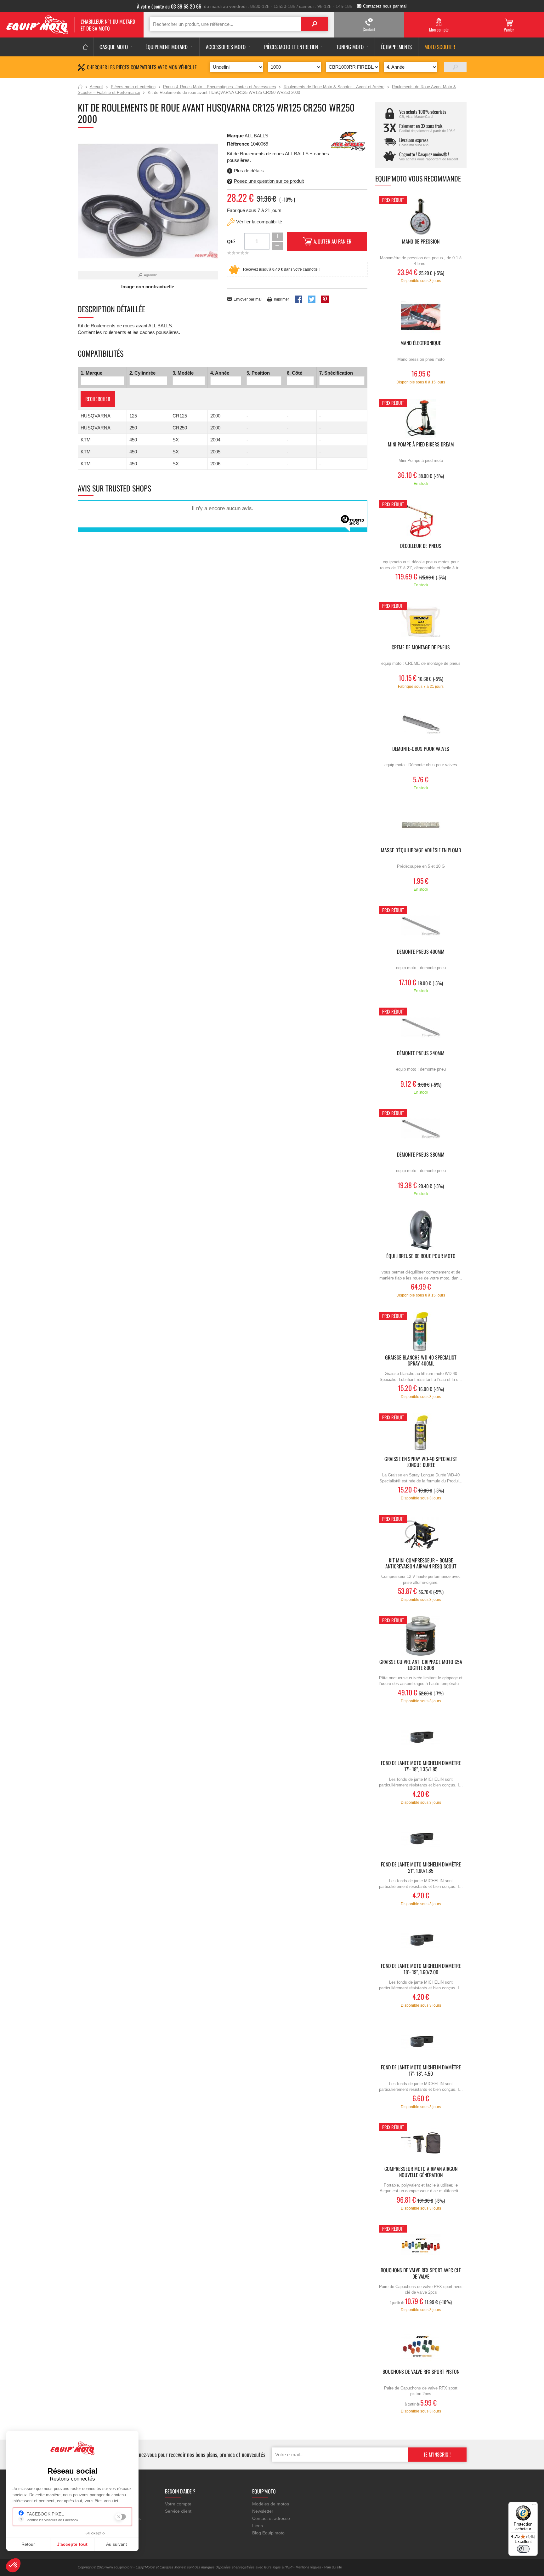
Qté (231, 241)
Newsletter (263, 2511)
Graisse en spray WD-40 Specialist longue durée (421, 1462)
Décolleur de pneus (421, 546)
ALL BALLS (256, 136)
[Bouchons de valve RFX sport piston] (421, 2346)
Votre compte (178, 2504)
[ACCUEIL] (85, 47)
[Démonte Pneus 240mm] (421, 1027)
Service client (178, 2511)
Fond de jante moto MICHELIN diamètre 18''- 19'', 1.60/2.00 (421, 1969)
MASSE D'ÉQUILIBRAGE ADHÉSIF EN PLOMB (421, 851)
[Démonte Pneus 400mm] (421, 926)
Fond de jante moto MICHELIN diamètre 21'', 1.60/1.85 (421, 1868)
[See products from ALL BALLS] (348, 141)
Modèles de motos (271, 2504)
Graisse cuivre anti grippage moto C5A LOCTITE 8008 (421, 1665)
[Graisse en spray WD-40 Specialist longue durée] (421, 1433)
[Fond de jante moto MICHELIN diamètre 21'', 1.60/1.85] (421, 1839)
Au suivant (116, 2544)
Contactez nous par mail (385, 6)
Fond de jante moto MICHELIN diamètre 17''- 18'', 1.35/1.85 (421, 1766)
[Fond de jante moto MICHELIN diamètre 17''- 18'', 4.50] (421, 2041)
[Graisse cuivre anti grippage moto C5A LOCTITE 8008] (421, 1636)
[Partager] (298, 299)
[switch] (523, 2549)
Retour (28, 2544)
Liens (258, 2526)
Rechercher (98, 399)
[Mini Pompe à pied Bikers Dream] (421, 419)
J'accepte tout (72, 2544)
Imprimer (281, 299)
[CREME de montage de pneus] (421, 621)
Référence (239, 144)
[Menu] (534, 2506)
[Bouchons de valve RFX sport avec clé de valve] (421, 2244)
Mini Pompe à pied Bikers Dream (421, 445)
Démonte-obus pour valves (421, 749)
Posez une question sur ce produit (269, 181)
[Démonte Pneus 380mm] (421, 1129)
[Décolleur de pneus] (421, 520)
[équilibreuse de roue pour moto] (421, 1230)
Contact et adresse (271, 2518)
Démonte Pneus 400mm (421, 952)
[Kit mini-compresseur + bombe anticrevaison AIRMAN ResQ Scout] (421, 1535)
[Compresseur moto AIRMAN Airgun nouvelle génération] (421, 2143)
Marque (235, 136)
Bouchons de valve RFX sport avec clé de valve (421, 2274)
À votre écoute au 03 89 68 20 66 (169, 6)
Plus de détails (249, 171)
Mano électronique (421, 343)
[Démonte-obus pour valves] (421, 723)
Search (314, 24)
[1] (455, 67)
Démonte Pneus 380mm (421, 1155)
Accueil (80, 87)
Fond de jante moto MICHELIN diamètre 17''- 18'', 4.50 (421, 2071)
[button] (13, 2565)
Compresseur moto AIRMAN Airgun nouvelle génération (421, 2172)
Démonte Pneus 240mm (421, 1053)
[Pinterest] (325, 299)
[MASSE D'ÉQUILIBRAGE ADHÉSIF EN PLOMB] (421, 824)
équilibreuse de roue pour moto (421, 1256)
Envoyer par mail (248, 299)
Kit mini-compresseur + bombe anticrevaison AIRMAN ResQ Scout (421, 1564)
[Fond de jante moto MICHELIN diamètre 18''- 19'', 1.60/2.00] (421, 1940)
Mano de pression (421, 242)
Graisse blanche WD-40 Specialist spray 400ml (421, 1361)
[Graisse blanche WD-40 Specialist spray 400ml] (421, 1332)
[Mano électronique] (421, 317)
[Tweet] (312, 299)
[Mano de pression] (421, 216)
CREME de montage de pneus (421, 648)
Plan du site (333, 2567)
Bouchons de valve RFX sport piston (421, 2372)
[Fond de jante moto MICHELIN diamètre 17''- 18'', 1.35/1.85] (421, 1737)
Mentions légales (308, 2567)
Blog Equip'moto (268, 2533)
